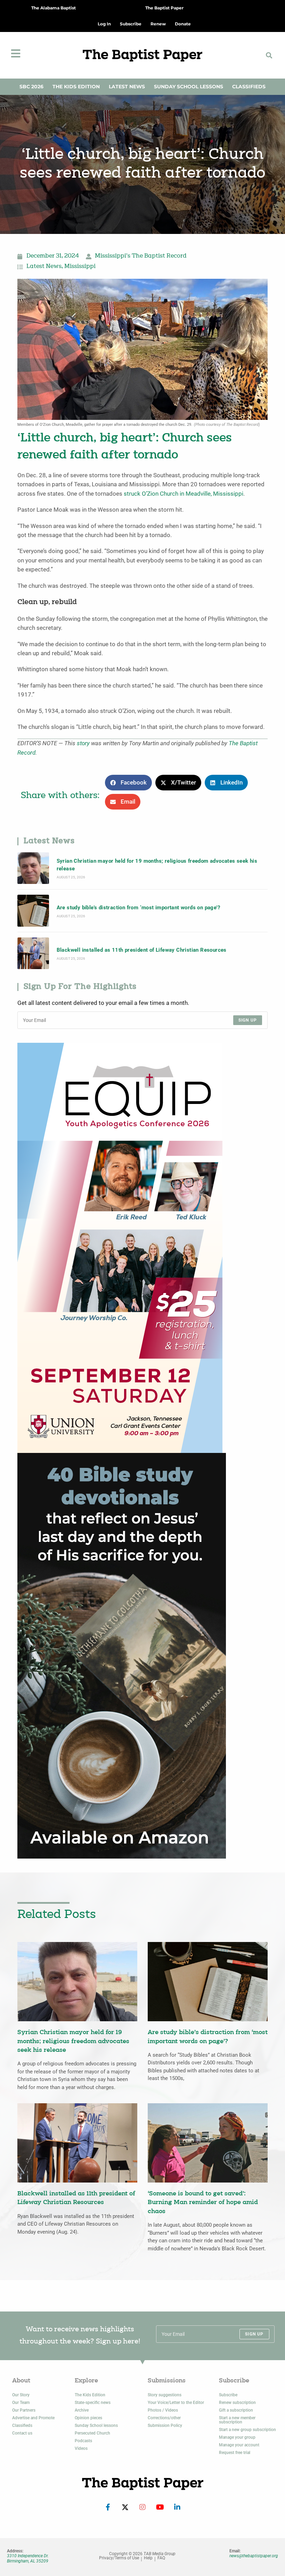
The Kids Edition (76, 87)
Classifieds (249, 87)
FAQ (161, 2558)
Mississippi (80, 267)
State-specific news (93, 2403)
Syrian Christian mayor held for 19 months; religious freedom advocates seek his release (157, 865)
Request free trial (235, 2453)
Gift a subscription (236, 2410)
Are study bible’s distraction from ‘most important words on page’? (138, 908)
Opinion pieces (88, 2418)
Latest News (127, 87)
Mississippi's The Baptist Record (141, 256)
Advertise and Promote (33, 2418)
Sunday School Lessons (189, 87)
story (83, 743)
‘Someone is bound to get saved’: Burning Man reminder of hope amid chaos (203, 2203)
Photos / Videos (163, 2410)
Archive (82, 2410)
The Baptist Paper (164, 8)
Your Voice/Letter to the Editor (176, 2403)
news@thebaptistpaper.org (254, 2556)
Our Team (21, 2403)
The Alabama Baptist (54, 8)
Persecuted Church (92, 2433)
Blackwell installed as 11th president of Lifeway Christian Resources (142, 950)
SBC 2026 (31, 87)
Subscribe (228, 2395)
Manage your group (237, 2437)
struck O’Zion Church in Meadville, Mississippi (184, 494)
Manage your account (239, 2445)
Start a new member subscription (237, 2420)
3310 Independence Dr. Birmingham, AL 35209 (28, 2558)
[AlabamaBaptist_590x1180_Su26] (120, 1248)
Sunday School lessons (96, 2425)
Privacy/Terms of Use (119, 2558)
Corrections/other (164, 2418)
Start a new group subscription (247, 2430)
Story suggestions (165, 2395)
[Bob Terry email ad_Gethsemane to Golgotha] (122, 1655)
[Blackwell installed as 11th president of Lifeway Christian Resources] (33, 953)
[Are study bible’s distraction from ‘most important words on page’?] (33, 911)
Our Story (21, 2395)
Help (148, 2558)
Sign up (248, 1020)
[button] (269, 55)
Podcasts (83, 2441)
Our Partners (24, 2410)
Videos (81, 2448)
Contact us (22, 2433)
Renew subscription (237, 2403)
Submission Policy (165, 2425)
